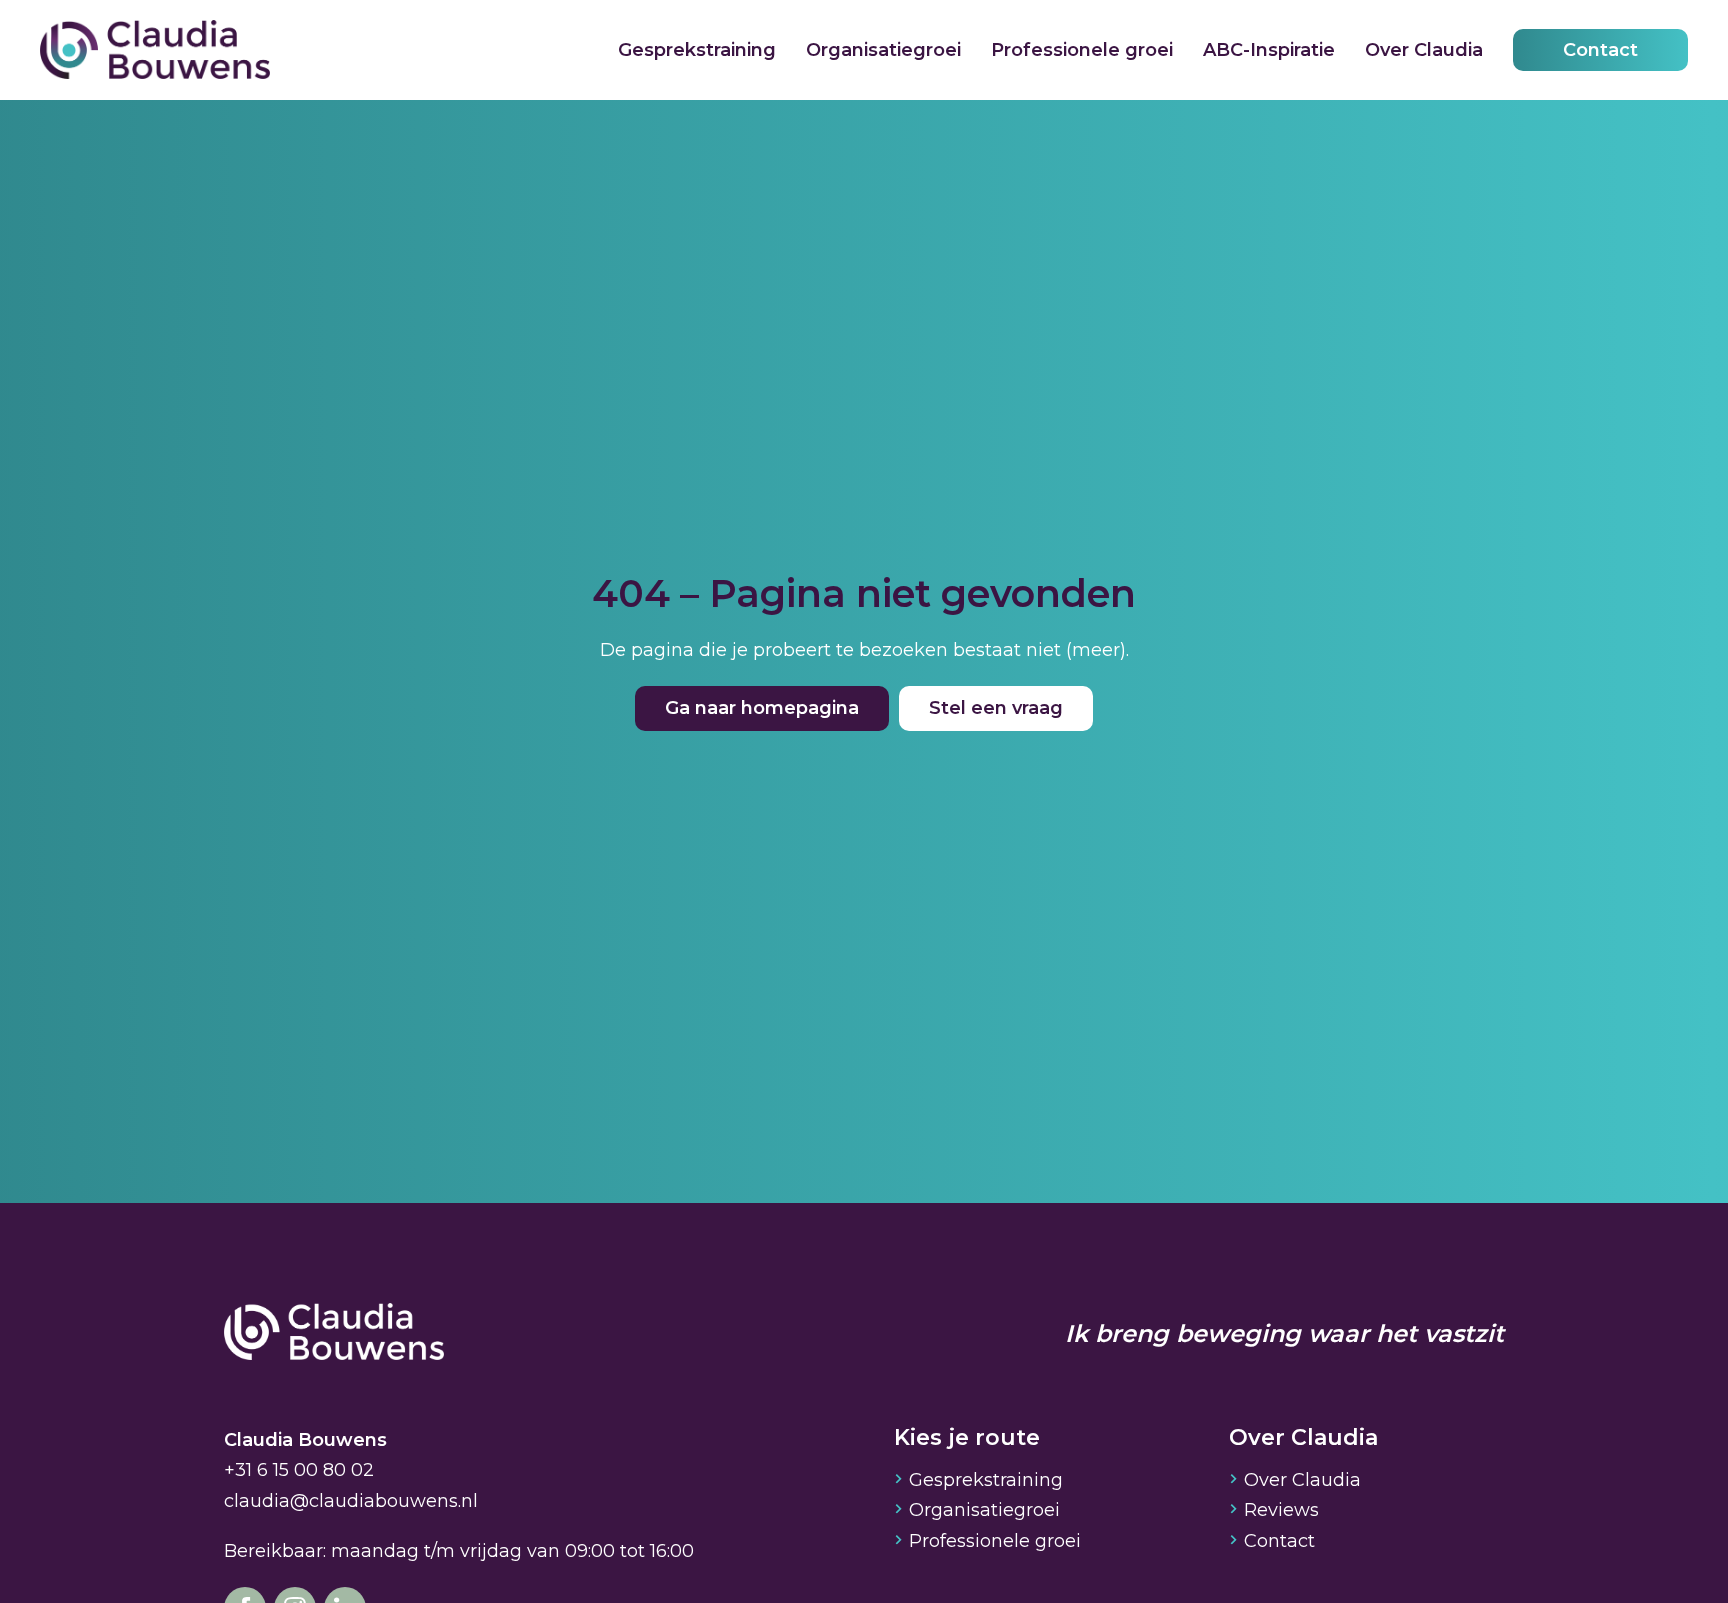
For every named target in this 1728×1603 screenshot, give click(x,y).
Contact (1600, 50)
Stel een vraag (996, 708)
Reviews (1281, 1510)
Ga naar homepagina (762, 708)
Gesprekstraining (697, 50)
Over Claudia (1424, 50)
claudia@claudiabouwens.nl (351, 1501)
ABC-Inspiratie (1269, 50)
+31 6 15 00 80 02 (299, 1470)
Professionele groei (1082, 50)
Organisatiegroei (883, 50)
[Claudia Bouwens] (334, 1334)
